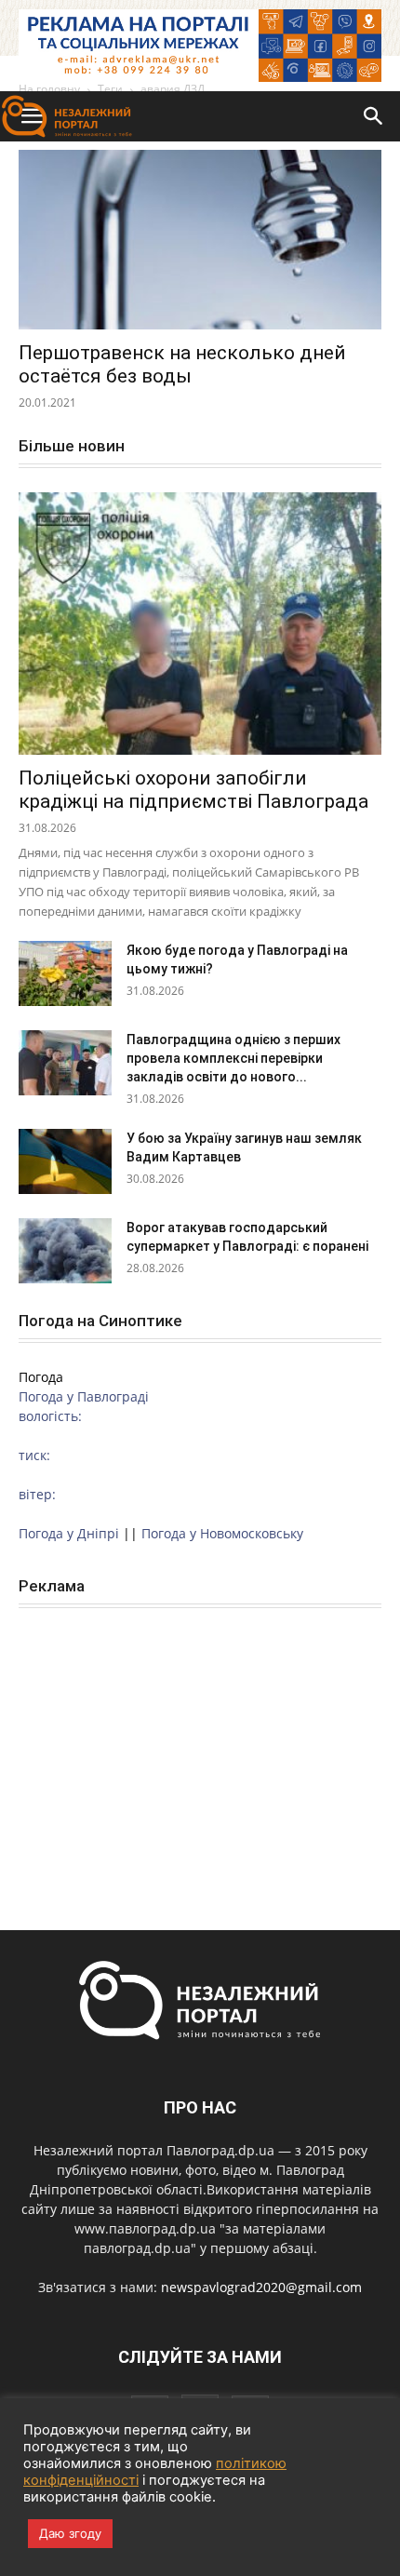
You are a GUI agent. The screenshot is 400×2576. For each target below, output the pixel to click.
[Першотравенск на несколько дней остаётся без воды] (200, 240)
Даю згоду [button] (70, 2533)
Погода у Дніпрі (69, 1533)
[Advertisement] (200, 1749)
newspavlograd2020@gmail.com (261, 2287)
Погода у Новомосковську (222, 1533)
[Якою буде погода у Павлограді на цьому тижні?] (65, 973)
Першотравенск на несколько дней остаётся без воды (182, 364)
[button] (374, 116)
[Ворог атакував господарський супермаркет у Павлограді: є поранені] (65, 1251)
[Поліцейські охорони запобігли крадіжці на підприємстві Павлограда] (200, 624)
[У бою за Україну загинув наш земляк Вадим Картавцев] (65, 1161)
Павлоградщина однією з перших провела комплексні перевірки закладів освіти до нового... (233, 1058)
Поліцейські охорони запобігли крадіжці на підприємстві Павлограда (193, 790)
